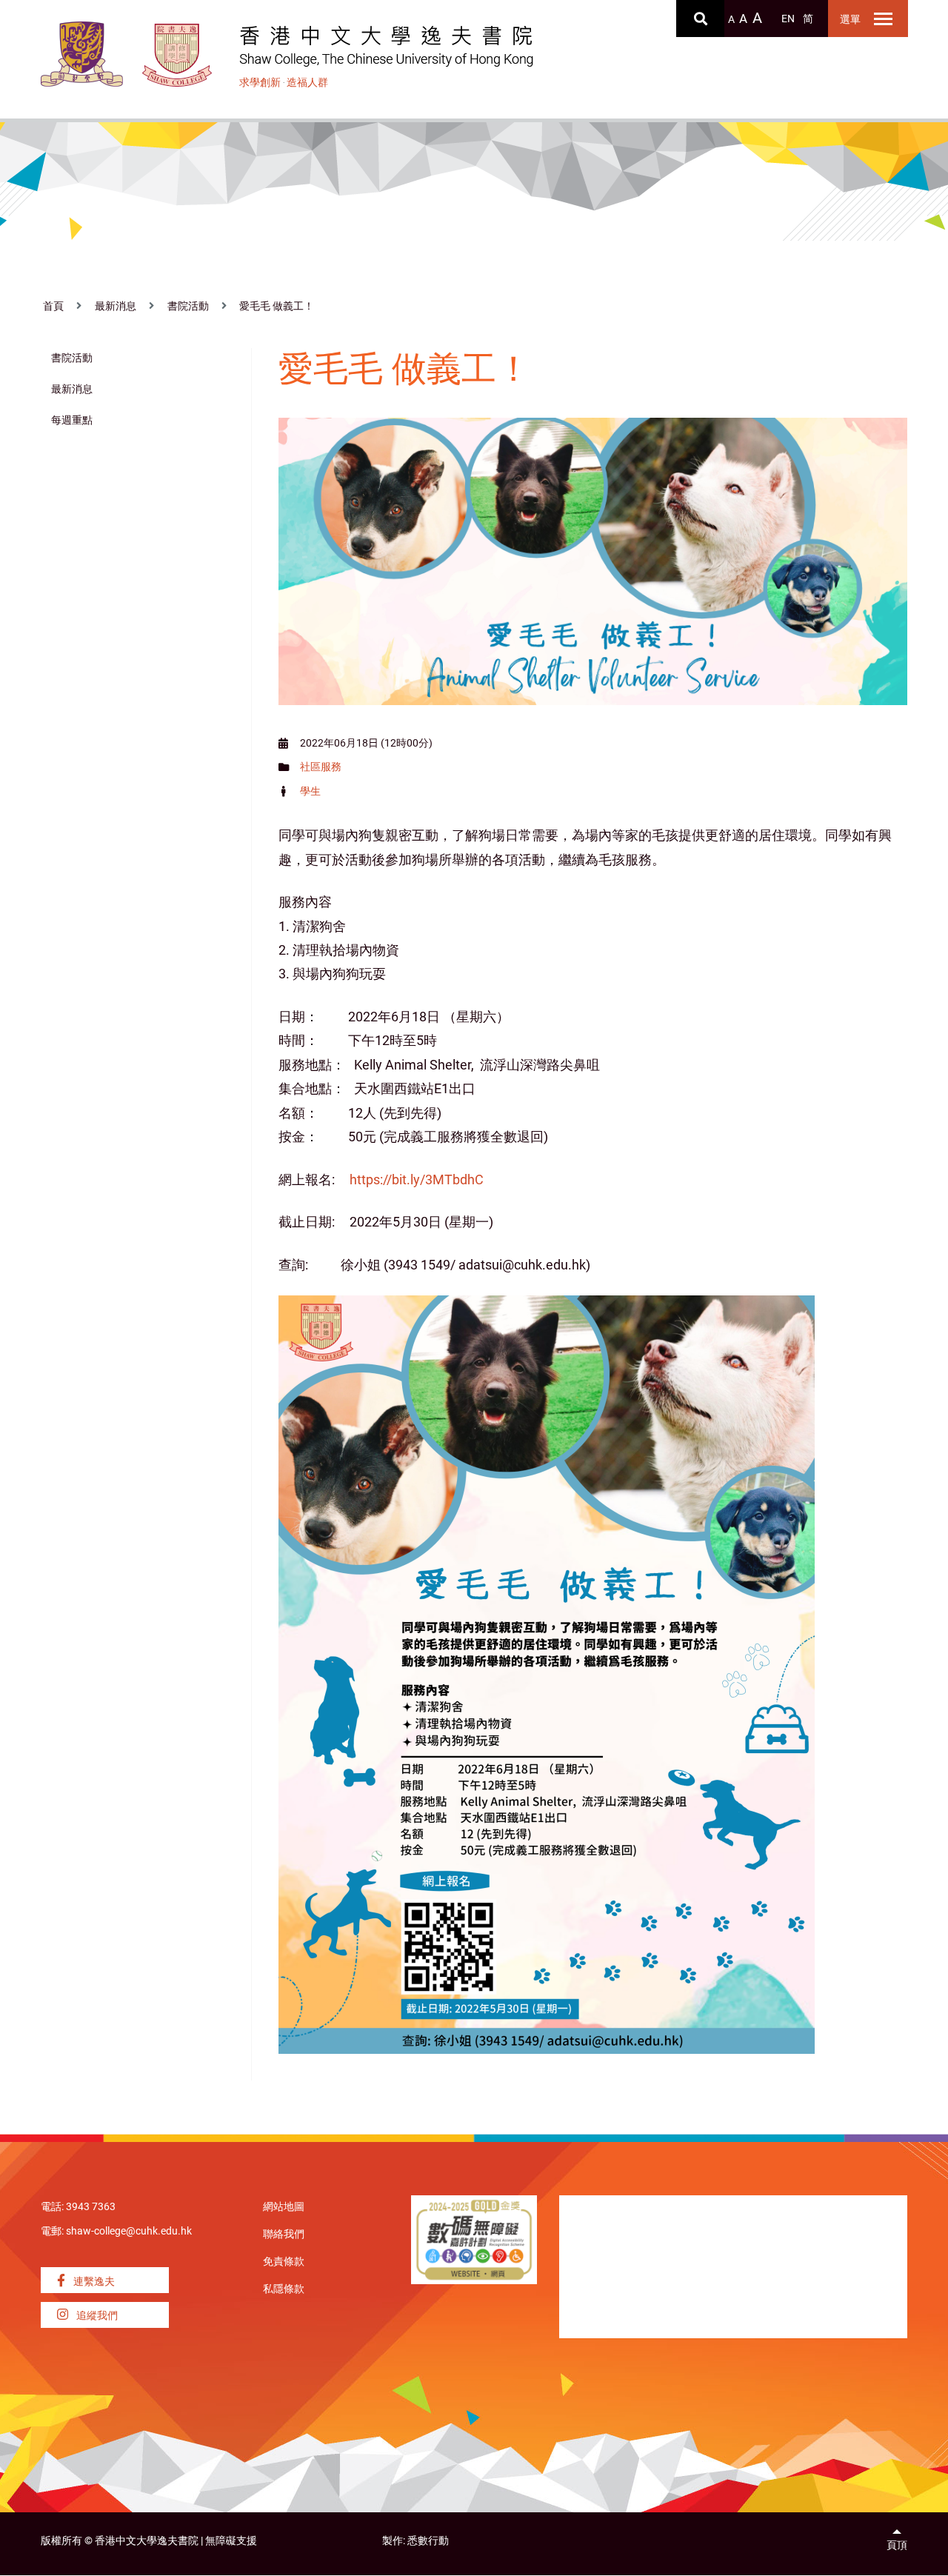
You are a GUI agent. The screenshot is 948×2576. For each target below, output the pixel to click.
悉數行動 (428, 2541)
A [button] (731, 20)
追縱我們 (96, 2316)
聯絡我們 (284, 2234)
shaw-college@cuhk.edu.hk (129, 2231)
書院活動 (188, 306)
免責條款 (284, 2262)
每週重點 (72, 420)
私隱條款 (284, 2289)
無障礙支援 (231, 2541)
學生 (310, 791)
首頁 (53, 306)
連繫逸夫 (93, 2282)
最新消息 (116, 306)
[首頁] (177, 55)
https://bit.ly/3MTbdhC (417, 1179)
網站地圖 (284, 2207)
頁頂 (897, 2545)
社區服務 (321, 767)
